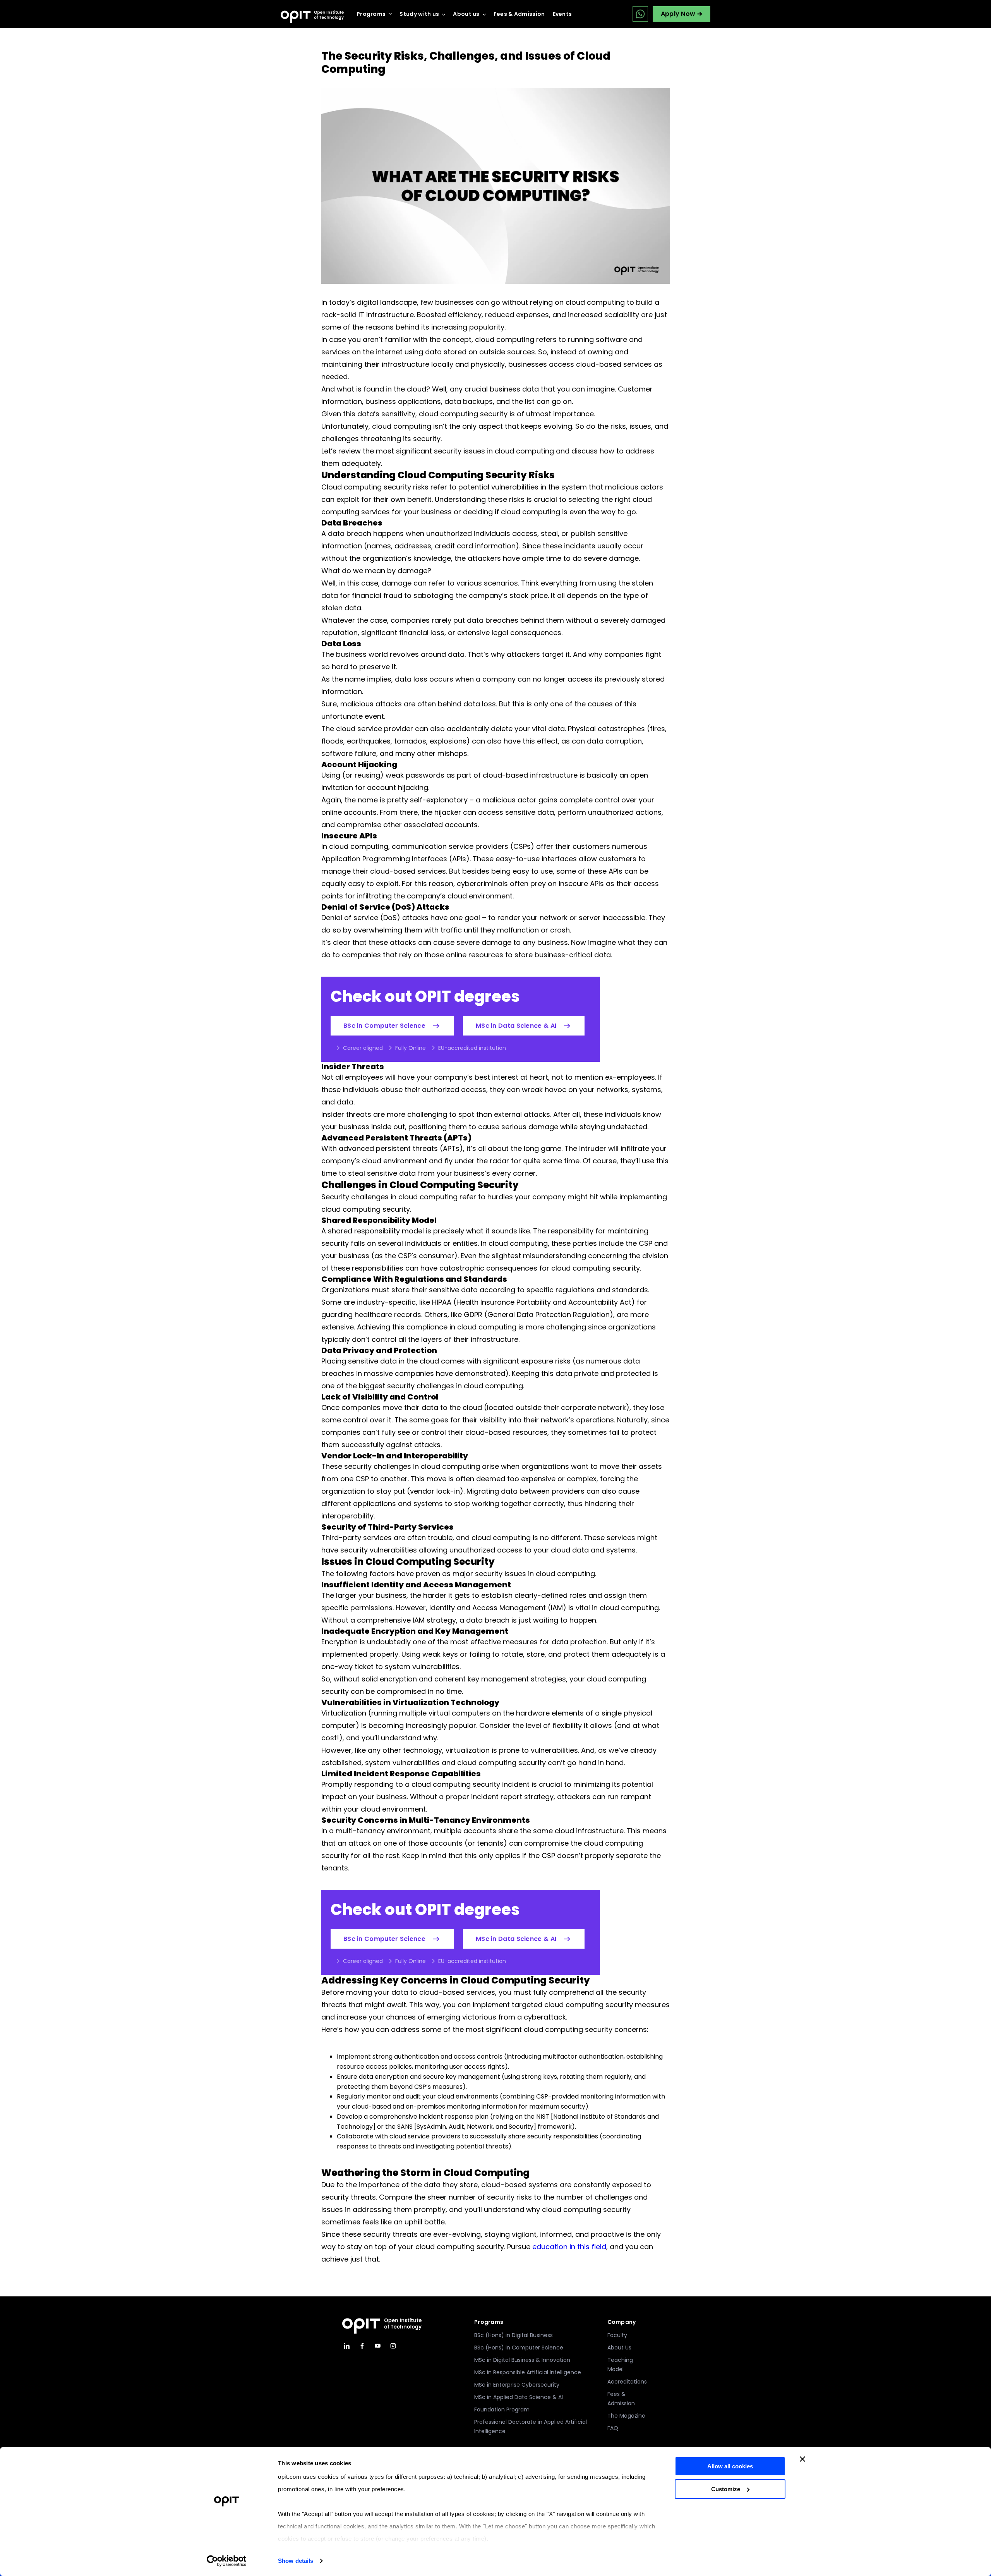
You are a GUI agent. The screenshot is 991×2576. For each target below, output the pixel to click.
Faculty (617, 2335)
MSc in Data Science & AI (516, 1026)
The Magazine (626, 2416)
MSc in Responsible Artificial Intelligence (528, 2372)
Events (562, 14)
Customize (726, 2489)
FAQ (613, 2428)
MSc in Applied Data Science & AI (519, 2397)
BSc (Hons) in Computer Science (519, 2348)
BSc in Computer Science (384, 1026)
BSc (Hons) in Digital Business (514, 2335)
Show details (296, 2561)
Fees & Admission (519, 14)
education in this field (569, 2247)
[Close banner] (802, 2459)
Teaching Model (620, 2365)
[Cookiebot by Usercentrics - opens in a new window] (227, 2561)
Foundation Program (502, 2409)
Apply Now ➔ (682, 14)
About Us (619, 2348)
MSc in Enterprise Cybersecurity (517, 2385)
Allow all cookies (730, 2466)
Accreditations (627, 2382)
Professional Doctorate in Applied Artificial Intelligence (531, 2427)
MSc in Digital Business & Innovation (522, 2360)
